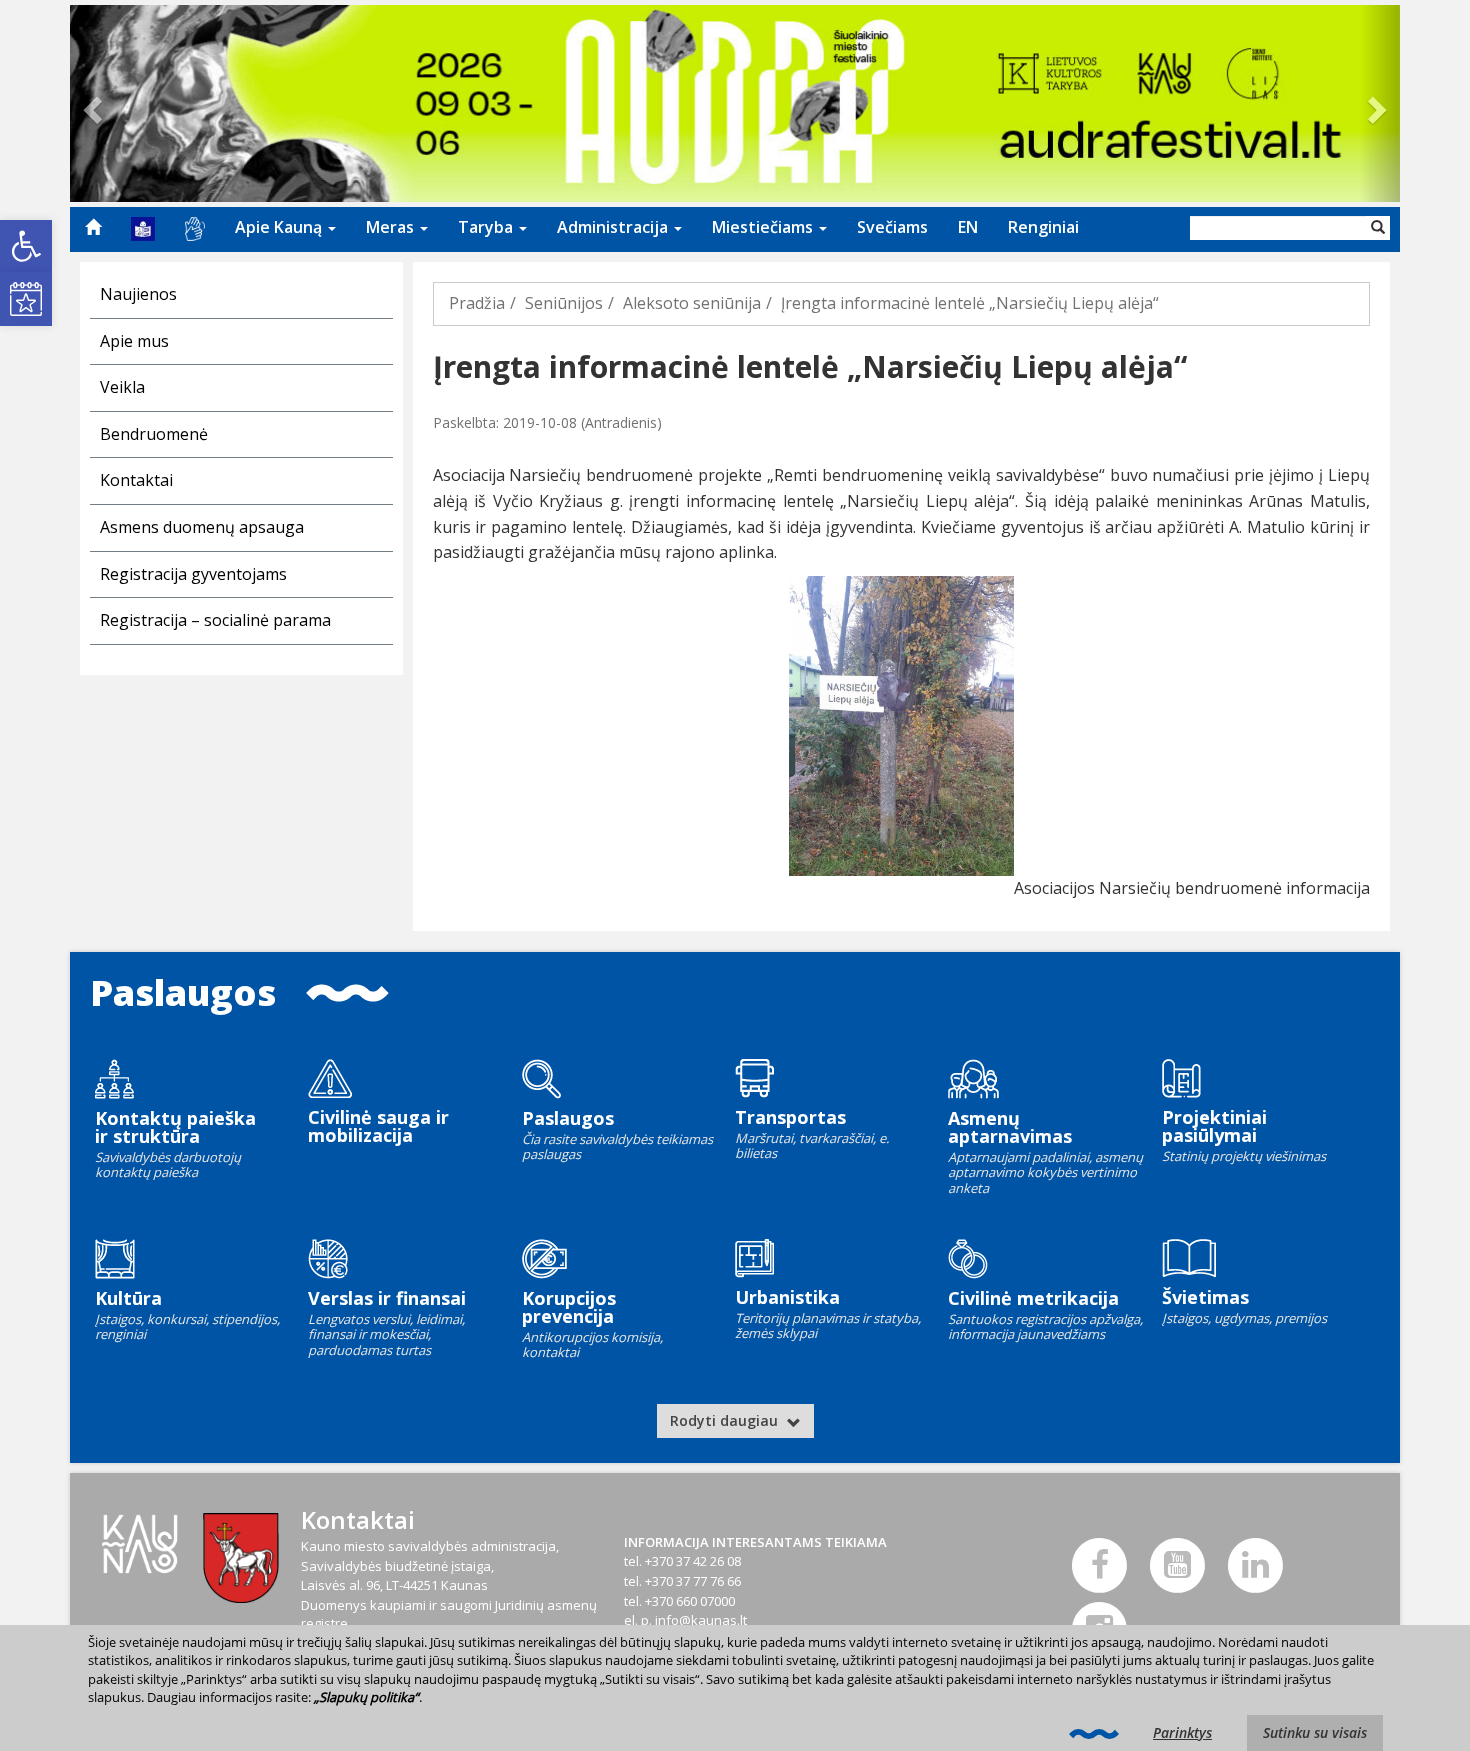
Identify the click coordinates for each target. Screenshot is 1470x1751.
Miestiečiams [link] (764, 227)
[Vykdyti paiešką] (1378, 228)
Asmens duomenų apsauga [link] (202, 527)
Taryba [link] (487, 227)
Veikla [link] (122, 387)
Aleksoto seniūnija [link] (692, 303)
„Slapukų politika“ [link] (366, 1697)
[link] (26, 246)
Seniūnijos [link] (564, 303)
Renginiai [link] (1043, 227)
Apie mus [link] (134, 341)
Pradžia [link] (477, 303)
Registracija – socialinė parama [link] (215, 620)
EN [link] (968, 227)
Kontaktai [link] (136, 480)
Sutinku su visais (1315, 1732)
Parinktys (1182, 1732)
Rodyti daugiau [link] (726, 1420)
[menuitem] (93, 227)
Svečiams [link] (892, 227)
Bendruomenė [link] (154, 434)
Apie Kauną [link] (280, 227)
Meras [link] (392, 227)
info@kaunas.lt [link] (701, 1620)
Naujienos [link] (138, 294)
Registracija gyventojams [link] (193, 574)
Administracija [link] (614, 227)
